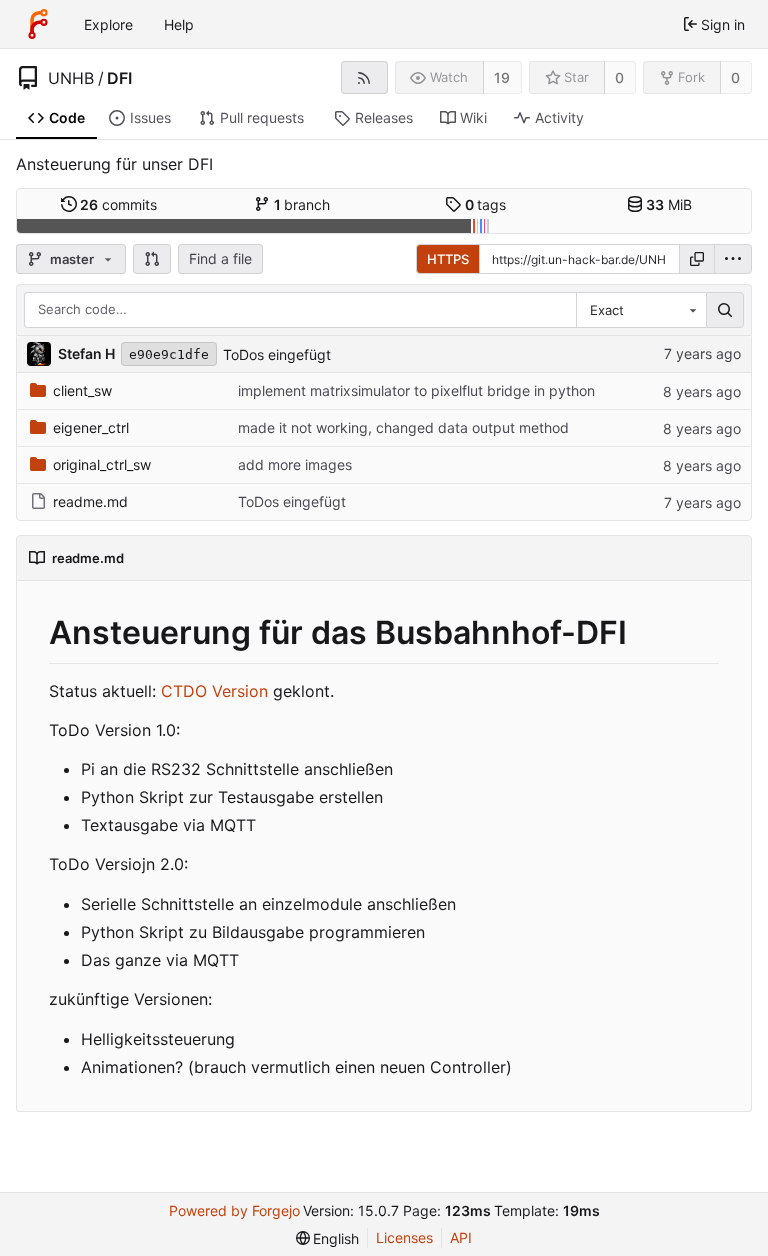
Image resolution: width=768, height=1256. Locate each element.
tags (486, 204)
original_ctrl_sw (102, 464)
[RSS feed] (364, 77)
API (461, 1237)
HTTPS (448, 259)
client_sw (82, 390)
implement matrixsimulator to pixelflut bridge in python (416, 390)
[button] (152, 259)
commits (118, 204)
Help (179, 24)
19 (502, 77)
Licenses (404, 1237)
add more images (295, 464)
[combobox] (641, 310)
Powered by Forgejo (234, 1210)
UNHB (71, 78)
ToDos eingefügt (277, 354)
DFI (119, 78)
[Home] (38, 24)
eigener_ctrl (91, 427)
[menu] (733, 259)
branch (302, 204)
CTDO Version (214, 691)
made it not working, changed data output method (403, 427)
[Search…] (725, 310)
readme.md (90, 501)
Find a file (220, 258)
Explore (108, 24)
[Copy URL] (697, 259)
